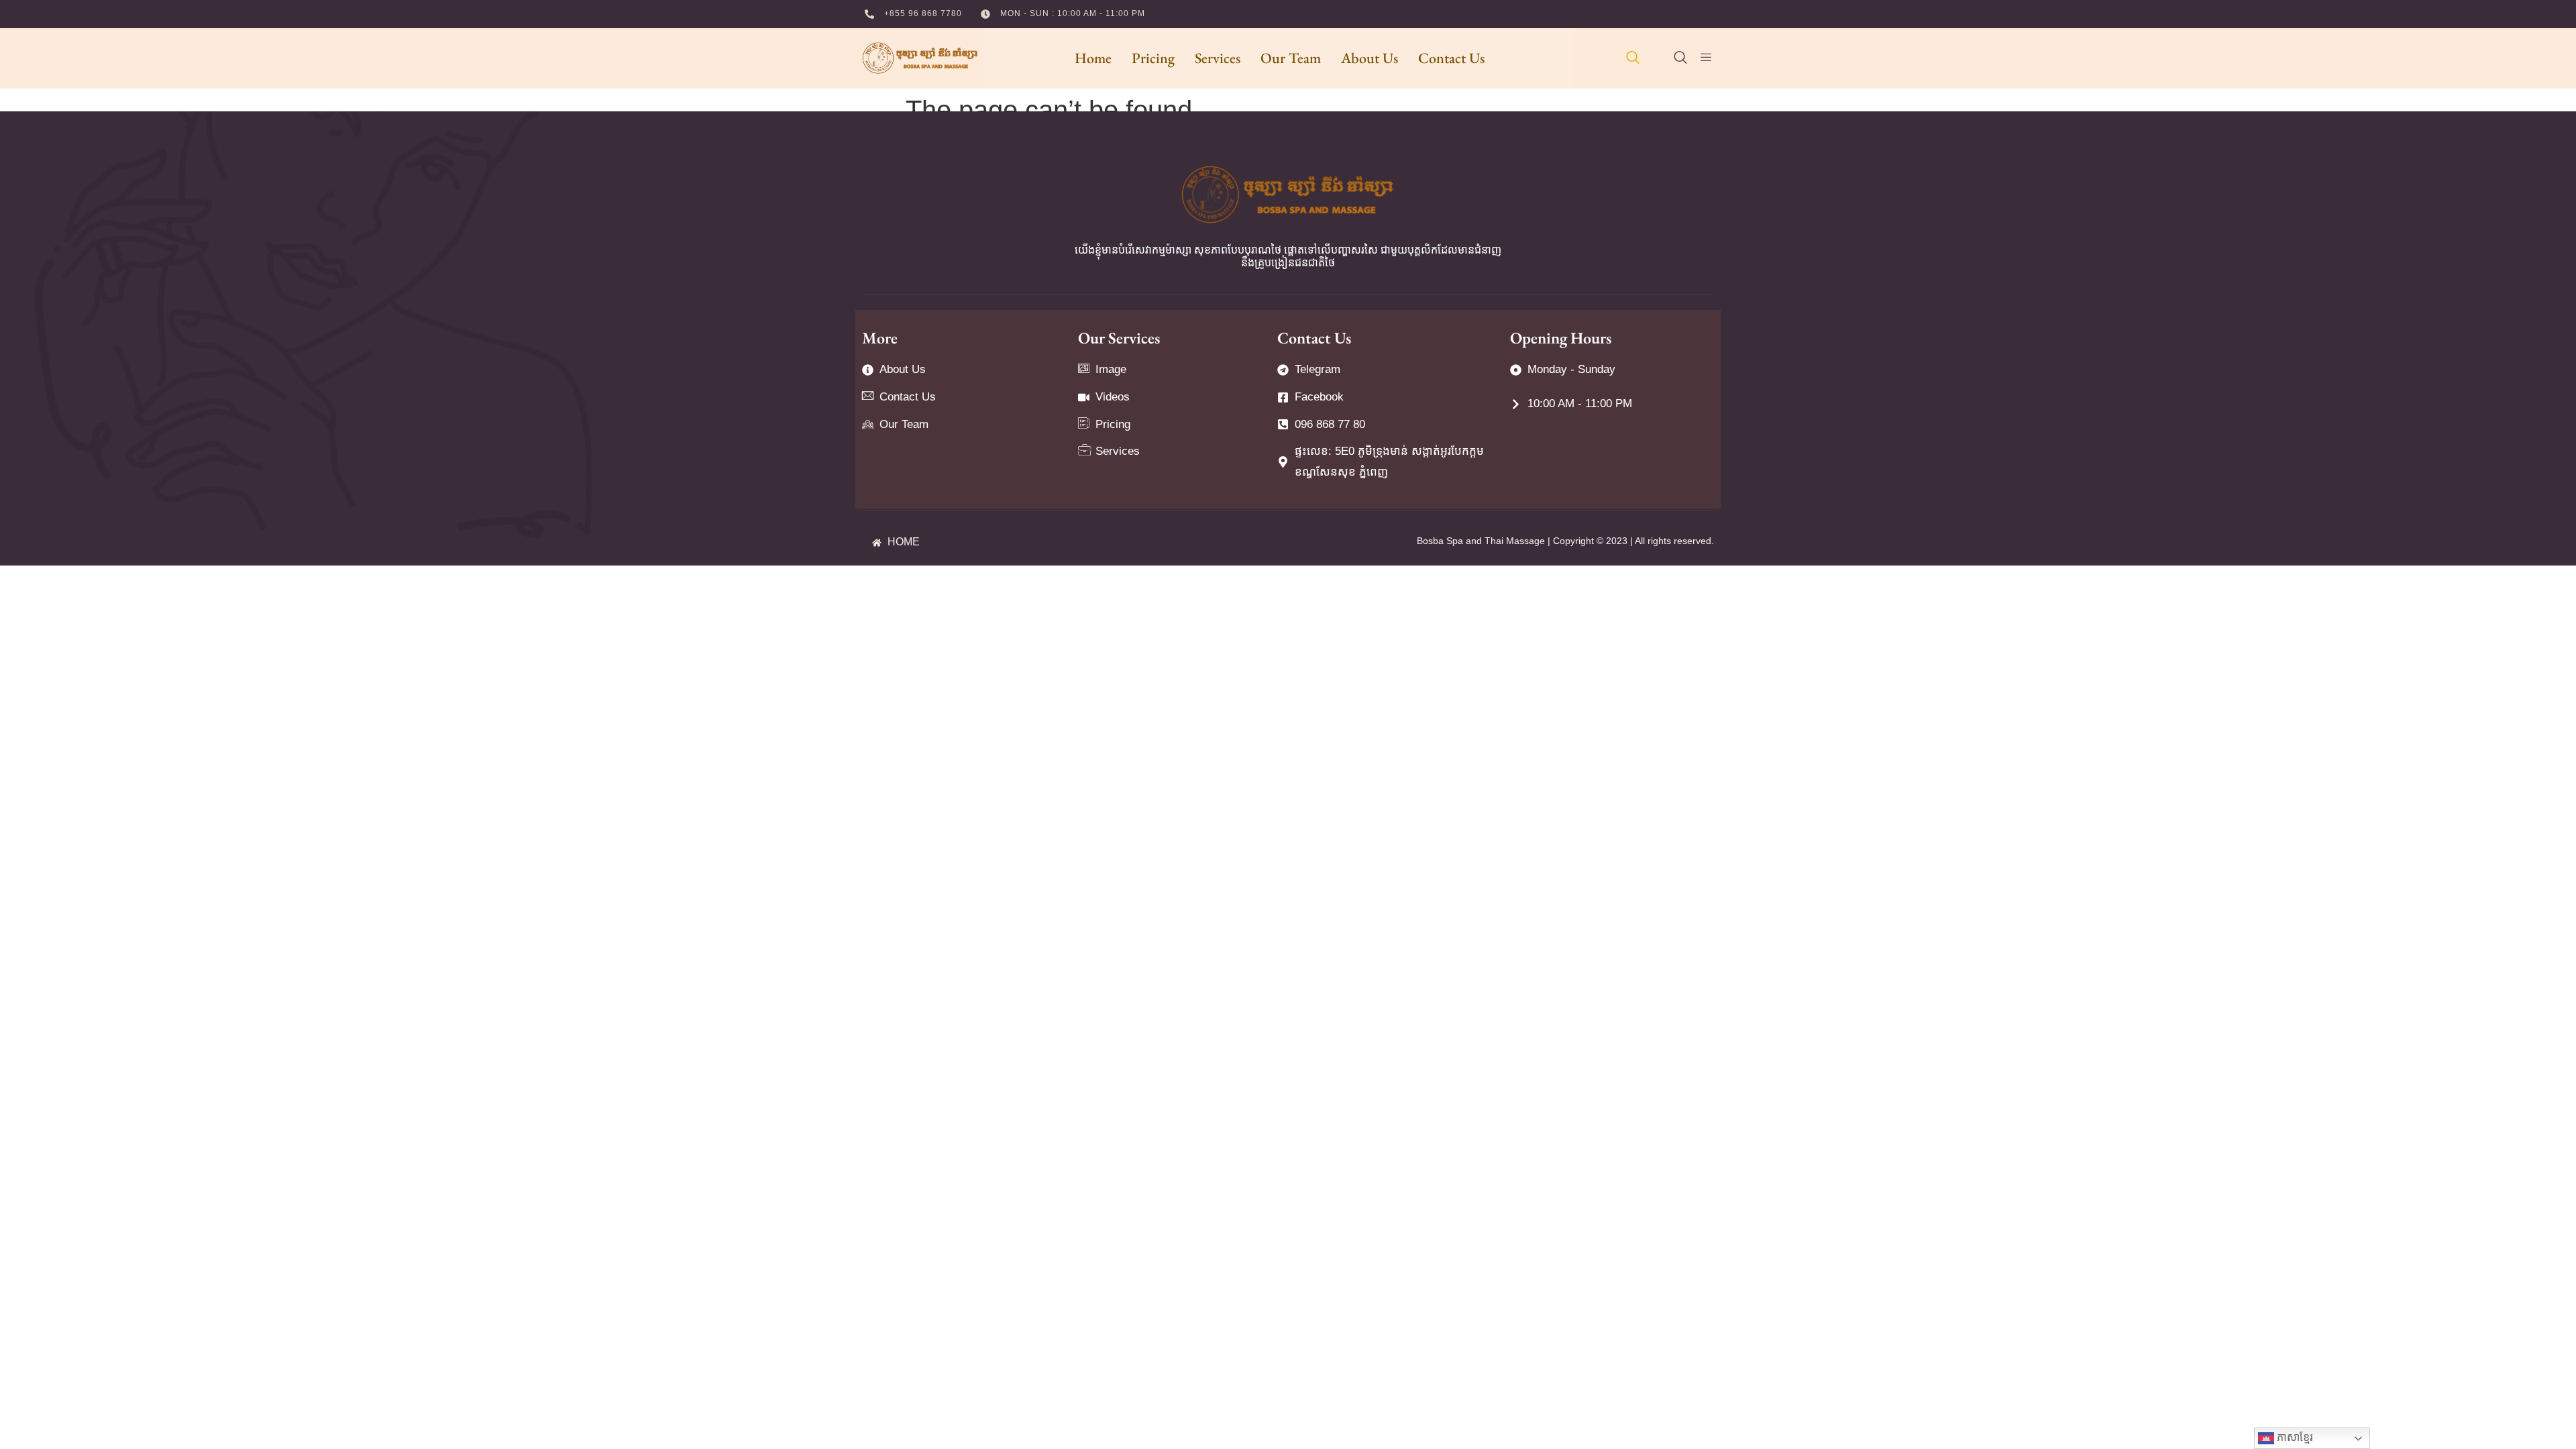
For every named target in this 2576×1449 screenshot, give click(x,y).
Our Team (1291, 58)
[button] (1633, 58)
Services (1218, 58)
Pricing (1153, 58)
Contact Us (1451, 58)
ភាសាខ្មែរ (2294, 1437)
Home (1093, 58)
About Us (1370, 58)
